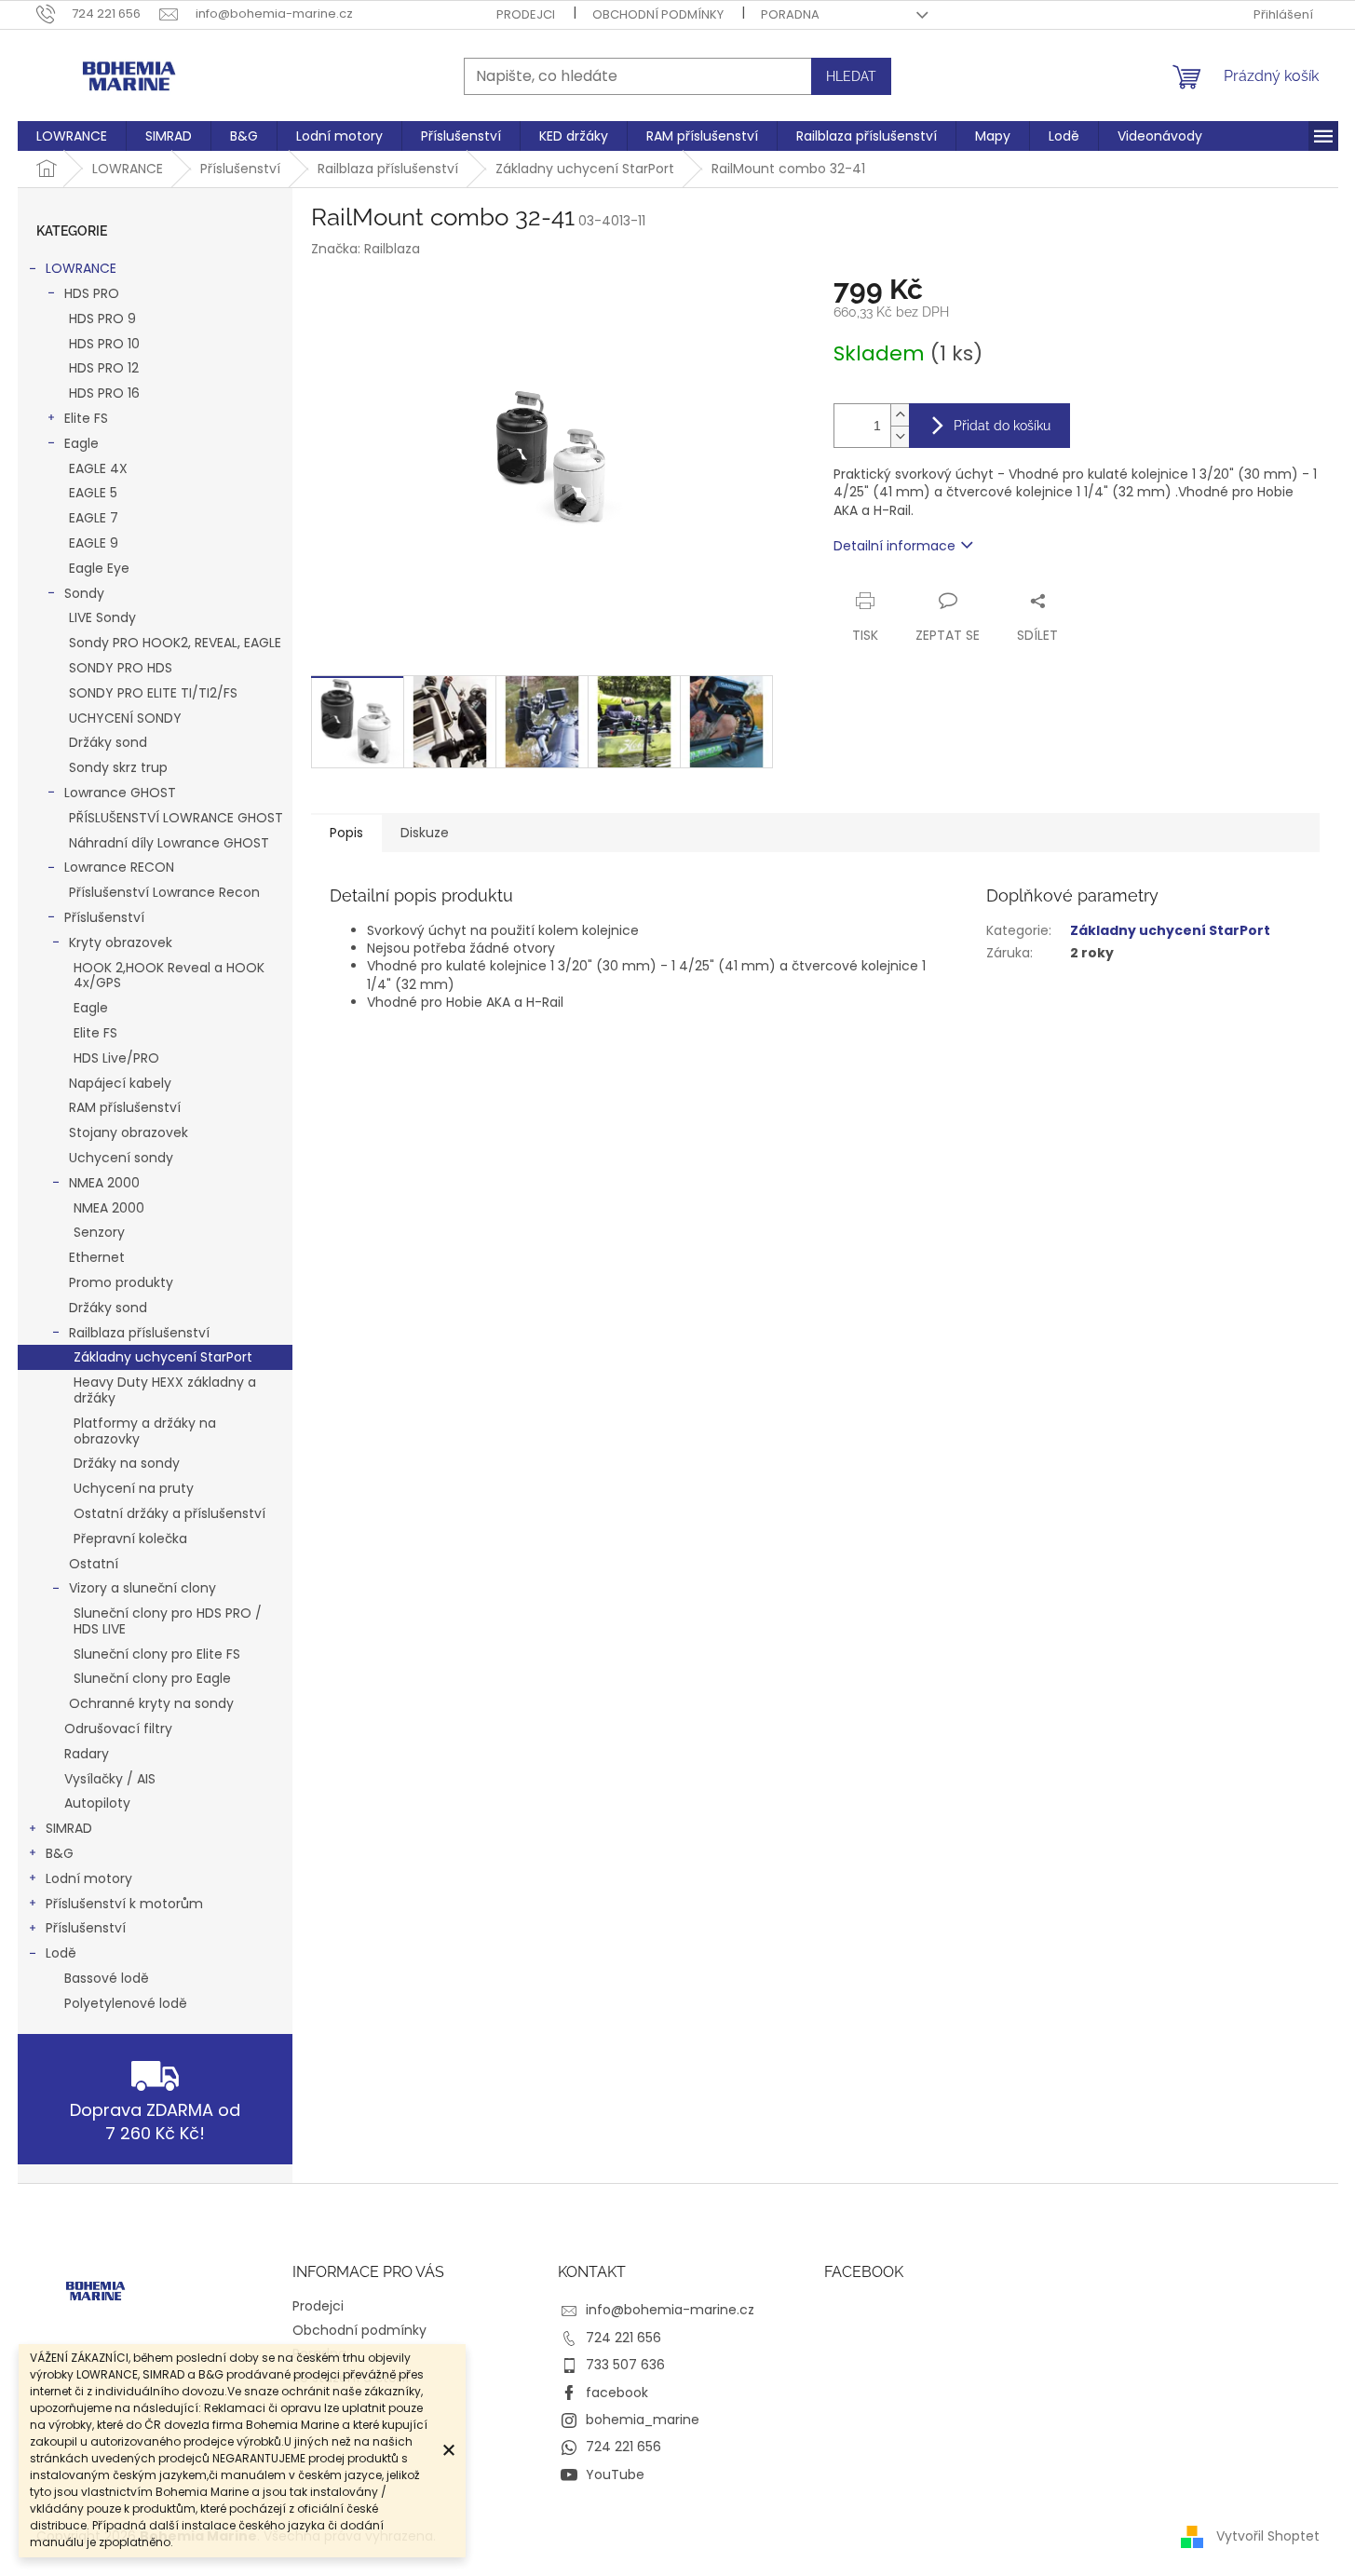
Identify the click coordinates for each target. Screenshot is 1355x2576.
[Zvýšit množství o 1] (900, 415)
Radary (87, 1754)
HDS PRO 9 (102, 319)
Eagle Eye (99, 568)
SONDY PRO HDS (121, 668)
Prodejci (526, 14)
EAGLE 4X (98, 468)
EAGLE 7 (94, 518)
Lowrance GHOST (120, 793)
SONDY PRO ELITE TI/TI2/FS (153, 693)
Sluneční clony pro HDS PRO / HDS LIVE (168, 1621)
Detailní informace (894, 546)
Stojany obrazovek (129, 1132)
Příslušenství (104, 917)
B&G (60, 1853)
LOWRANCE (81, 268)
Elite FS (86, 418)
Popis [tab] (346, 833)
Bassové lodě (107, 1978)
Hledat (851, 76)
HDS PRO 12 (104, 368)
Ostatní (94, 1564)
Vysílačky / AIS (110, 1779)
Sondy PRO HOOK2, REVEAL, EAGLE (175, 643)
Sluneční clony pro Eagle (152, 1678)
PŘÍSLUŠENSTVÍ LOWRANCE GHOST (176, 818)
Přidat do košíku (1002, 426)
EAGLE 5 (93, 493)
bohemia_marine (643, 2420)
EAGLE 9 (94, 543)
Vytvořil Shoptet (1268, 2535)
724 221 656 (623, 2338)
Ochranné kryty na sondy (151, 1703)
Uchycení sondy (121, 1158)
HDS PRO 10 (104, 344)
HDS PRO (92, 293)
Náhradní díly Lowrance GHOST (169, 843)
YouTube (615, 2474)
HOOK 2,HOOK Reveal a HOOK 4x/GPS (169, 976)
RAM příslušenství (125, 1107)
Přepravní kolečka (130, 1539)
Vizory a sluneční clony (142, 1588)
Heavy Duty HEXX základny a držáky (165, 1390)
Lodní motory (89, 1878)
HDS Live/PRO (116, 1058)
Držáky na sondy (127, 1463)
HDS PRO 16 (104, 393)
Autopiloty (97, 1803)
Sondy (84, 593)
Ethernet (97, 1257)
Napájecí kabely (120, 1083)
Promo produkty (121, 1282)
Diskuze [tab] (425, 833)
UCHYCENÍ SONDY (125, 718)
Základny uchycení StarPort (163, 1357)
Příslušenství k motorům (124, 1904)
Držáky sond (108, 742)
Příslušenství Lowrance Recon (164, 892)
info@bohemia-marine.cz (670, 2310)
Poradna (790, 14)
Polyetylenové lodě (126, 2003)
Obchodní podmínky (658, 14)
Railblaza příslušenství (139, 1333)
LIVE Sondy (102, 617)
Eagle (81, 443)
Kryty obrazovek (121, 942)
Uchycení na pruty (134, 1488)
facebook (617, 2393)
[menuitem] (72, 136)
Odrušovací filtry (118, 1729)
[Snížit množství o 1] (900, 436)
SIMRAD (69, 1828)
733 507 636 (625, 2365)
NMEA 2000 (104, 1183)
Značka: (366, 249)
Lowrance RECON (119, 867)
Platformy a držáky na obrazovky (145, 1431)
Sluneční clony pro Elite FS (157, 1654)
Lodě (61, 1953)
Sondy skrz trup (118, 767)
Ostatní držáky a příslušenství (169, 1513)
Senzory (99, 1232)
